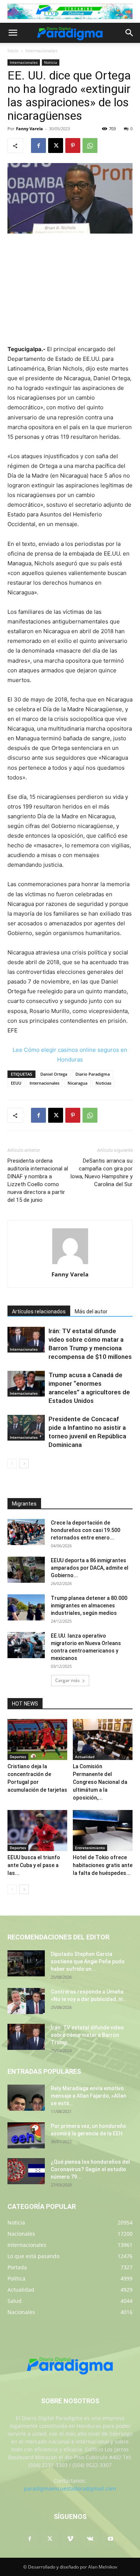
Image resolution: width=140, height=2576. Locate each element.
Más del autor (91, 1312)
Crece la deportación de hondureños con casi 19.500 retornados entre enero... (85, 1530)
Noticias (103, 1083)
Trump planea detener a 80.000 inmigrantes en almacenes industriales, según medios (89, 1606)
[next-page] (24, 1464)
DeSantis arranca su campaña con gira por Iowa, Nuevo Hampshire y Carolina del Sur (101, 1173)
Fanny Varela (29, 129)
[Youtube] (111, 2539)
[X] (56, 146)
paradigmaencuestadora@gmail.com (70, 2489)
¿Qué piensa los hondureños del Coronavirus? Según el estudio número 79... (90, 2169)
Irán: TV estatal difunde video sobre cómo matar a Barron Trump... (87, 2035)
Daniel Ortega (54, 1074)
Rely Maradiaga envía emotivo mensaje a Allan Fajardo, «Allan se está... (88, 2096)
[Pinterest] (73, 146)
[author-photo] (70, 1264)
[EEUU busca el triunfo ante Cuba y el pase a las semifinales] (37, 1831)
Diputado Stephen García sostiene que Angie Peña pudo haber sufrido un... (88, 1961)
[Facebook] (38, 146)
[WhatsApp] (90, 146)
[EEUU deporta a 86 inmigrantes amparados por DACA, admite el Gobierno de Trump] (26, 1570)
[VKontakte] (90, 2539)
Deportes (18, 1757)
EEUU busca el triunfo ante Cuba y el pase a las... (34, 1865)
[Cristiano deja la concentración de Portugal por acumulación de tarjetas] (37, 1739)
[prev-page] (12, 1464)
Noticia (51, 62)
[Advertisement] (70, 290)
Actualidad (85, 1757)
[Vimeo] (70, 2539)
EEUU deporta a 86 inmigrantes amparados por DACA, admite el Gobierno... (90, 1568)
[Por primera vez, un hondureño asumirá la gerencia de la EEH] (26, 2135)
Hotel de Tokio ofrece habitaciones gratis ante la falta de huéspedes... (103, 1865)
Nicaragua (77, 1083)
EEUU (16, 1083)
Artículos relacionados (39, 1312)
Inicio (13, 51)
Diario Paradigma (93, 1074)
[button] (13, 33)
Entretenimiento (90, 1848)
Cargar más (68, 1680)
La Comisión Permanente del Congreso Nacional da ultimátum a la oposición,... (100, 1782)
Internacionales (41, 51)
